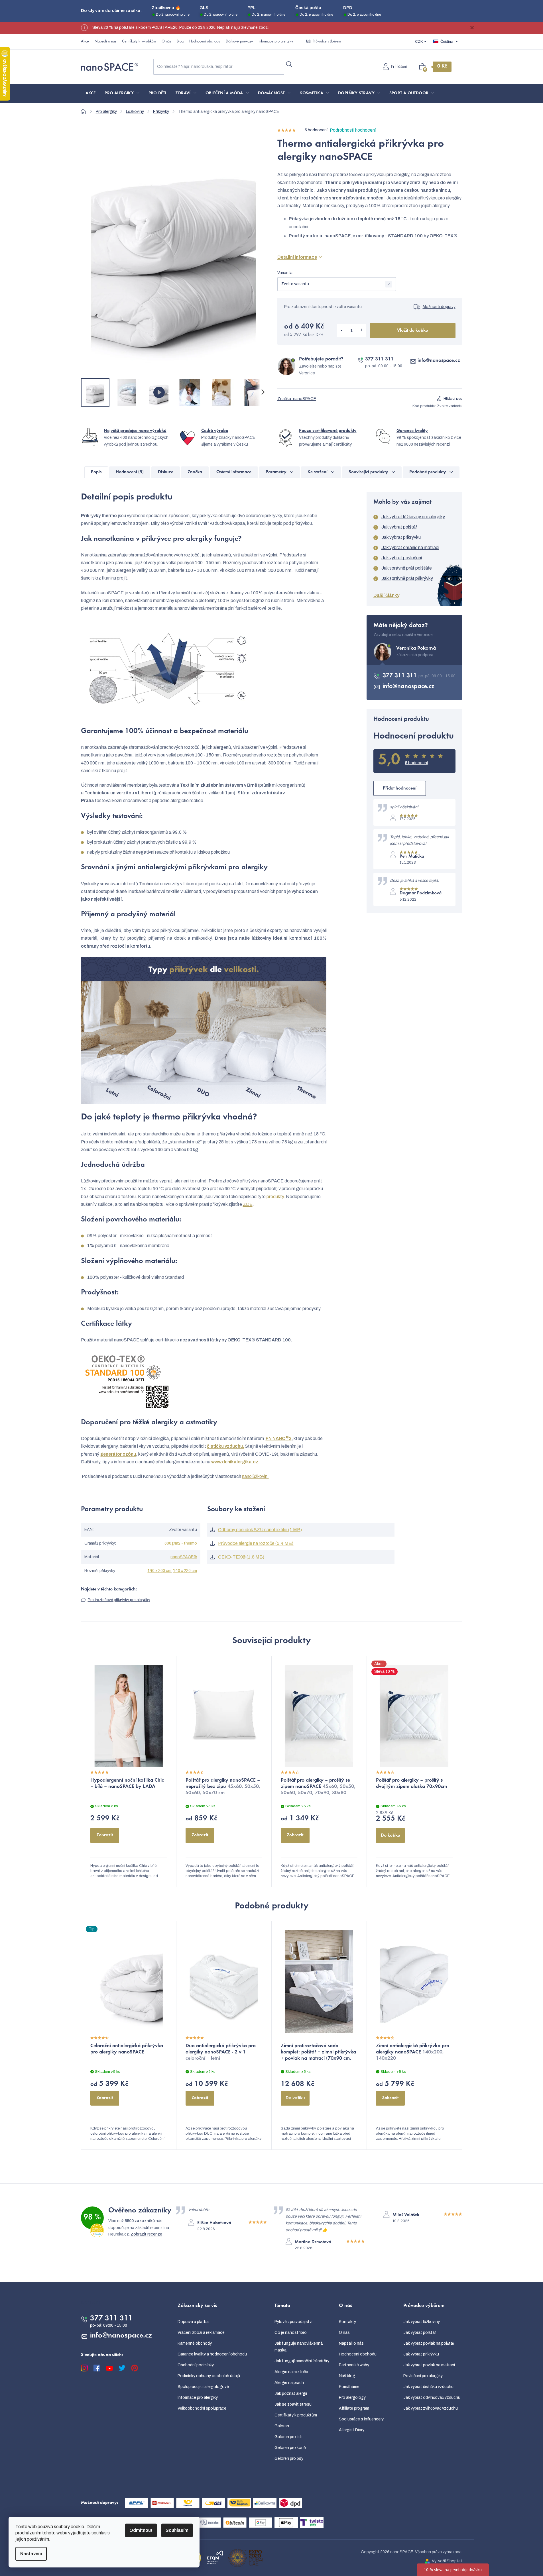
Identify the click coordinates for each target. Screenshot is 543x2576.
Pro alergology (352, 2397)
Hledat (289, 64)
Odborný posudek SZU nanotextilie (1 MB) (260, 1530)
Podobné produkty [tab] (428, 472)
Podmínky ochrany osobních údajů (209, 2376)
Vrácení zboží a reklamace (201, 2333)
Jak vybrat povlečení (402, 558)
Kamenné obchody (195, 2343)
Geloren (282, 2426)
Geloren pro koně (290, 2448)
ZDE (248, 1204)
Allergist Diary (352, 2430)
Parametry (276, 472)
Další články (386, 595)
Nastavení (31, 2554)
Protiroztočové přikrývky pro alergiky (119, 1600)
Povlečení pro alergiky (423, 2376)
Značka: (297, 399)
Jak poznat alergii (291, 2394)
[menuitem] (91, 93)
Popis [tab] (96, 472)
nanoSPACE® (184, 1557)
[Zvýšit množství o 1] (361, 331)
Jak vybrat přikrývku (401, 537)
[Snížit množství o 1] (342, 331)
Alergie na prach (289, 2383)
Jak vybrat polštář (399, 527)
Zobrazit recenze (146, 2234)
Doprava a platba (193, 2322)
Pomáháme (349, 2387)
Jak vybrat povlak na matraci (429, 2365)
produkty (275, 1197)
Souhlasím (177, 2530)
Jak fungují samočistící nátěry (302, 2361)
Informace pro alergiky (276, 42)
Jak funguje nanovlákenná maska (299, 2347)
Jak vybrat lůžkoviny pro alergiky (413, 517)
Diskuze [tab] (166, 472)
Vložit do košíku (413, 331)
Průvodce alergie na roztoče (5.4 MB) (256, 1543)
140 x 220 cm (185, 1571)
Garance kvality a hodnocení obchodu (212, 2354)
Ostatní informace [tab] (234, 472)
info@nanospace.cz (439, 361)
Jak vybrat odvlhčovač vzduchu (432, 2397)
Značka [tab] (195, 472)
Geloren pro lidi (288, 2437)
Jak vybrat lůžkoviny (422, 2322)
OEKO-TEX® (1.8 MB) (241, 1557)
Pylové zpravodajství (293, 2322)
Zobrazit (105, 1835)
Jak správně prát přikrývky (407, 578)
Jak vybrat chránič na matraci (410, 547)
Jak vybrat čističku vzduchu (428, 2387)
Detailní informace (297, 257)
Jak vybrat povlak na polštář (429, 2343)
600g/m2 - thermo (181, 1543)
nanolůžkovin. (255, 1476)
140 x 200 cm (159, 1571)
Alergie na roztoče (291, 2372)
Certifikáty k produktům (296, 2415)
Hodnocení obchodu (205, 42)
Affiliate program (354, 2408)
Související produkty (368, 472)
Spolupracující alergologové (203, 2387)
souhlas (99, 2533)
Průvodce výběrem (327, 42)
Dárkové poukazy (239, 42)
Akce (85, 42)
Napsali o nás (105, 42)
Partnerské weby (354, 2365)
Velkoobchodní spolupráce (202, 2408)
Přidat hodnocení (400, 788)
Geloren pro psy (289, 2458)
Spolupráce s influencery (361, 2419)
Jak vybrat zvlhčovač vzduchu (431, 2408)
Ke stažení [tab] (318, 472)
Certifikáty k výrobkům (139, 42)
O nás (166, 42)
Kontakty (347, 2322)
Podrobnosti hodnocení (353, 130)
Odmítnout (141, 2530)
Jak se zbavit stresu (293, 2404)
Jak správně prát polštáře (407, 568)
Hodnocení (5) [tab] (130, 472)
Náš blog (347, 2376)
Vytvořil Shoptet (447, 2561)
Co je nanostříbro (291, 2333)
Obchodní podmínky (196, 2365)
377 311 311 (379, 359)
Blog (180, 42)
